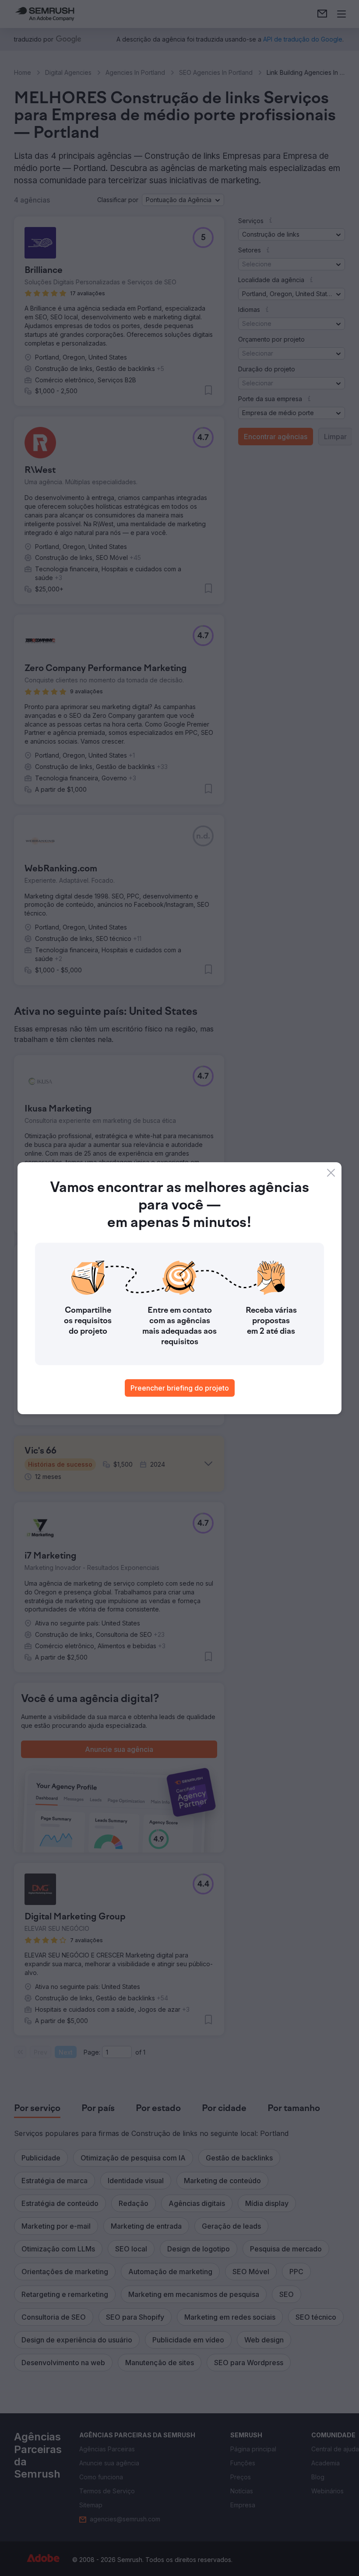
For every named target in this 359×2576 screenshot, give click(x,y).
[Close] (331, 1173)
